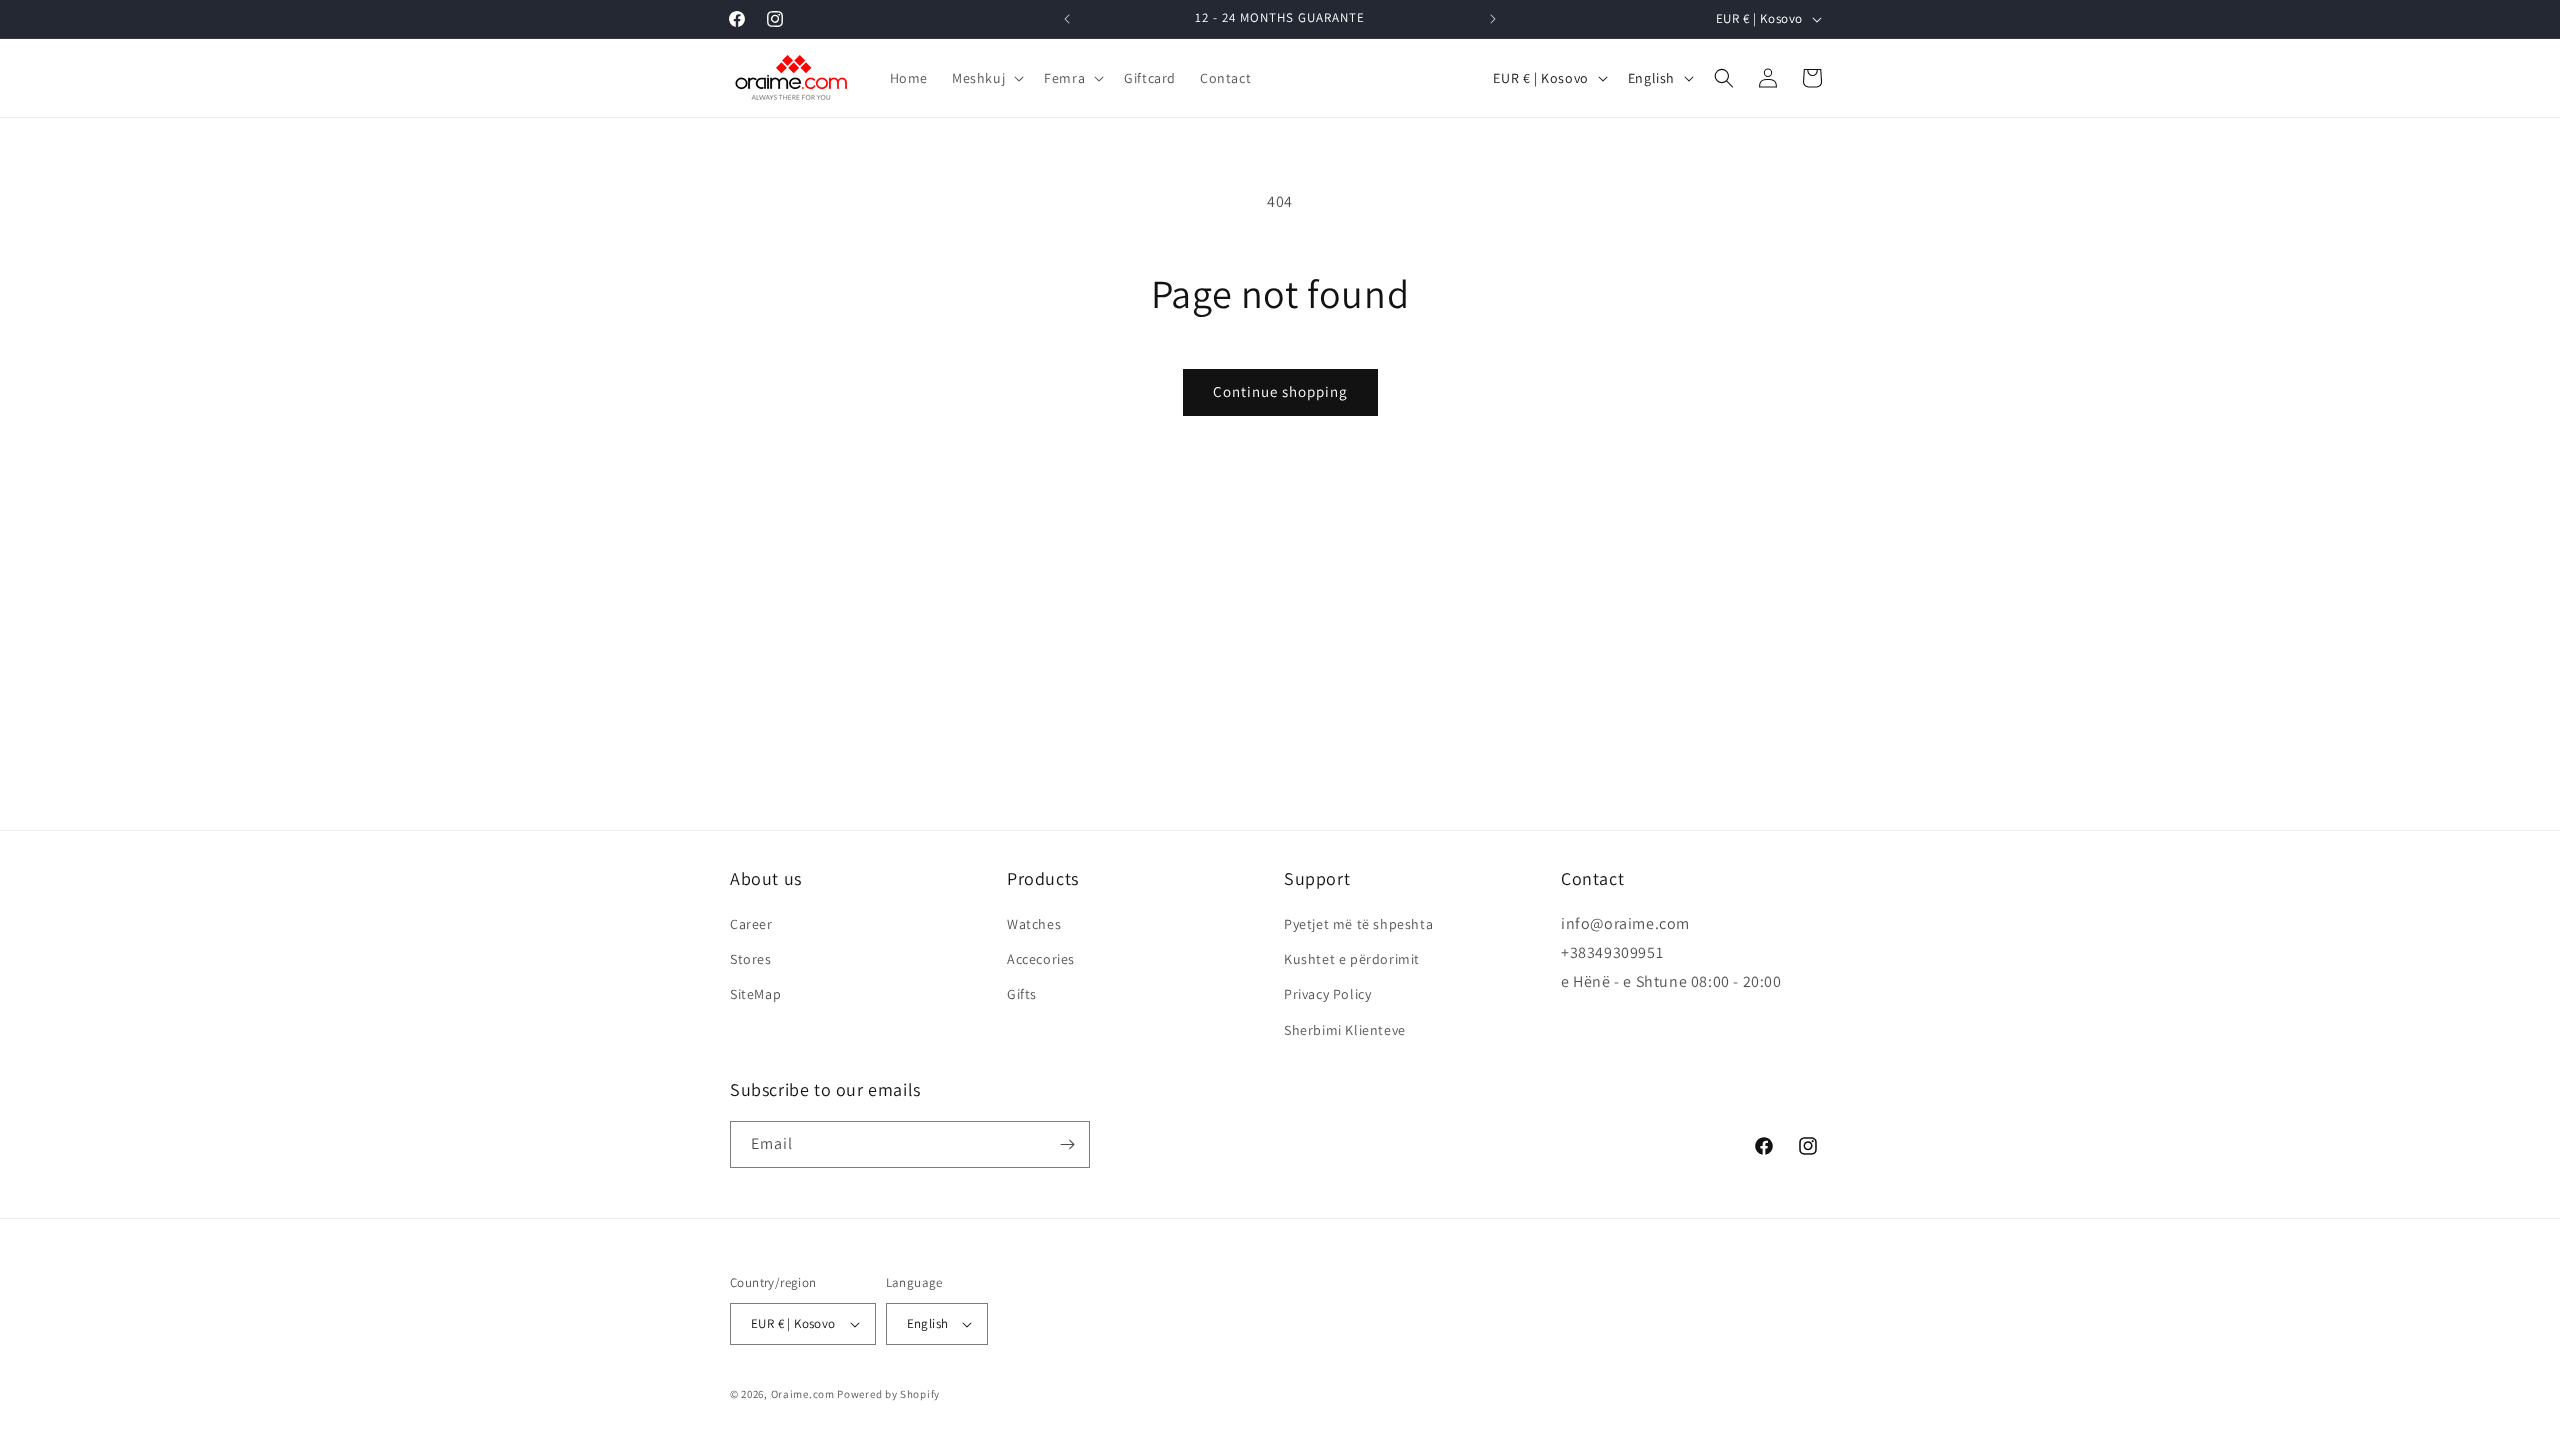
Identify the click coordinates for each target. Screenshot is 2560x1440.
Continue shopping (1280, 391)
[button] (986, 78)
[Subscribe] (1067, 1144)
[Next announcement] (1493, 19)
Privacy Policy (1327, 994)
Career (751, 924)
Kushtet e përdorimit (1352, 959)
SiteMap (755, 994)
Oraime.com (803, 1394)
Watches (1034, 924)
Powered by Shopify (888, 1394)
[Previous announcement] (1067, 19)
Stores (751, 959)
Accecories (1041, 959)
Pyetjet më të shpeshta (1358, 924)
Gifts (1022, 994)
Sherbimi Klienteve (1345, 1030)
